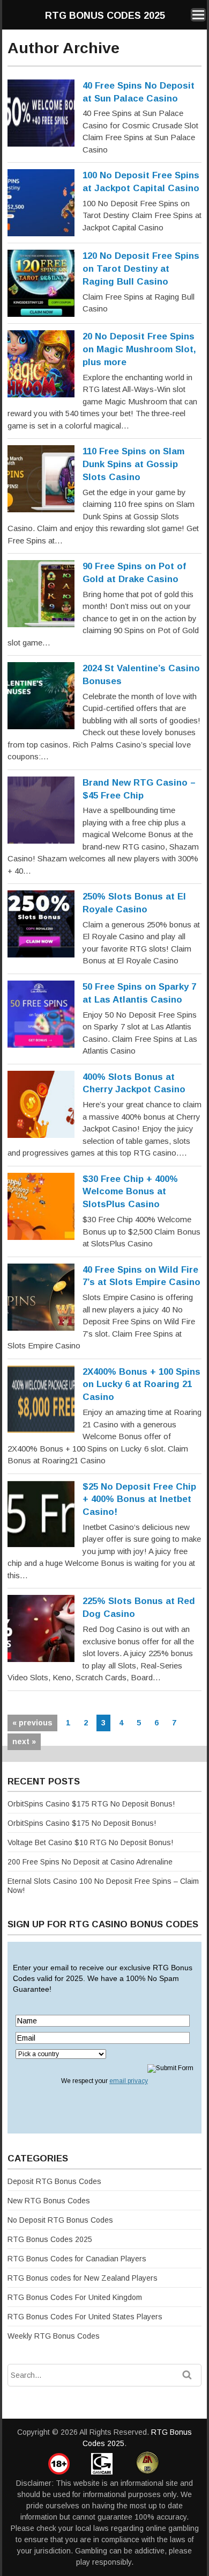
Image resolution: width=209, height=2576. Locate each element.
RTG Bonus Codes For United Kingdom (75, 2297)
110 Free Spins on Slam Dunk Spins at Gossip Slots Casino (133, 464)
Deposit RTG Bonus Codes (54, 2181)
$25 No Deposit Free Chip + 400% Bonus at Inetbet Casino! (139, 1500)
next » (24, 1741)
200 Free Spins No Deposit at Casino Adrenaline (90, 1862)
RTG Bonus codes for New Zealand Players (83, 2278)
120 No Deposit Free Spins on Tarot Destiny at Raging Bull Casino (141, 269)
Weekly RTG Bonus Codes (54, 2336)
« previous (32, 1723)
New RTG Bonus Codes (49, 2201)
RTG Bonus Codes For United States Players (85, 2317)
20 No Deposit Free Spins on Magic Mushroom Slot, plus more (139, 349)
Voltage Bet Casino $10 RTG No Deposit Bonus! (90, 1842)
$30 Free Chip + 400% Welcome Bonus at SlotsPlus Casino (130, 1192)
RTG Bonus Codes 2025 (105, 16)
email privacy (129, 2081)
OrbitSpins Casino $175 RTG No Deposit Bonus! (91, 1804)
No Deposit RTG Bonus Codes (60, 2220)
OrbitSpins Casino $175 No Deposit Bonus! (82, 1823)
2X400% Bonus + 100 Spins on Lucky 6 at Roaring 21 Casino (141, 1385)
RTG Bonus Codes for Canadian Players (77, 2259)
